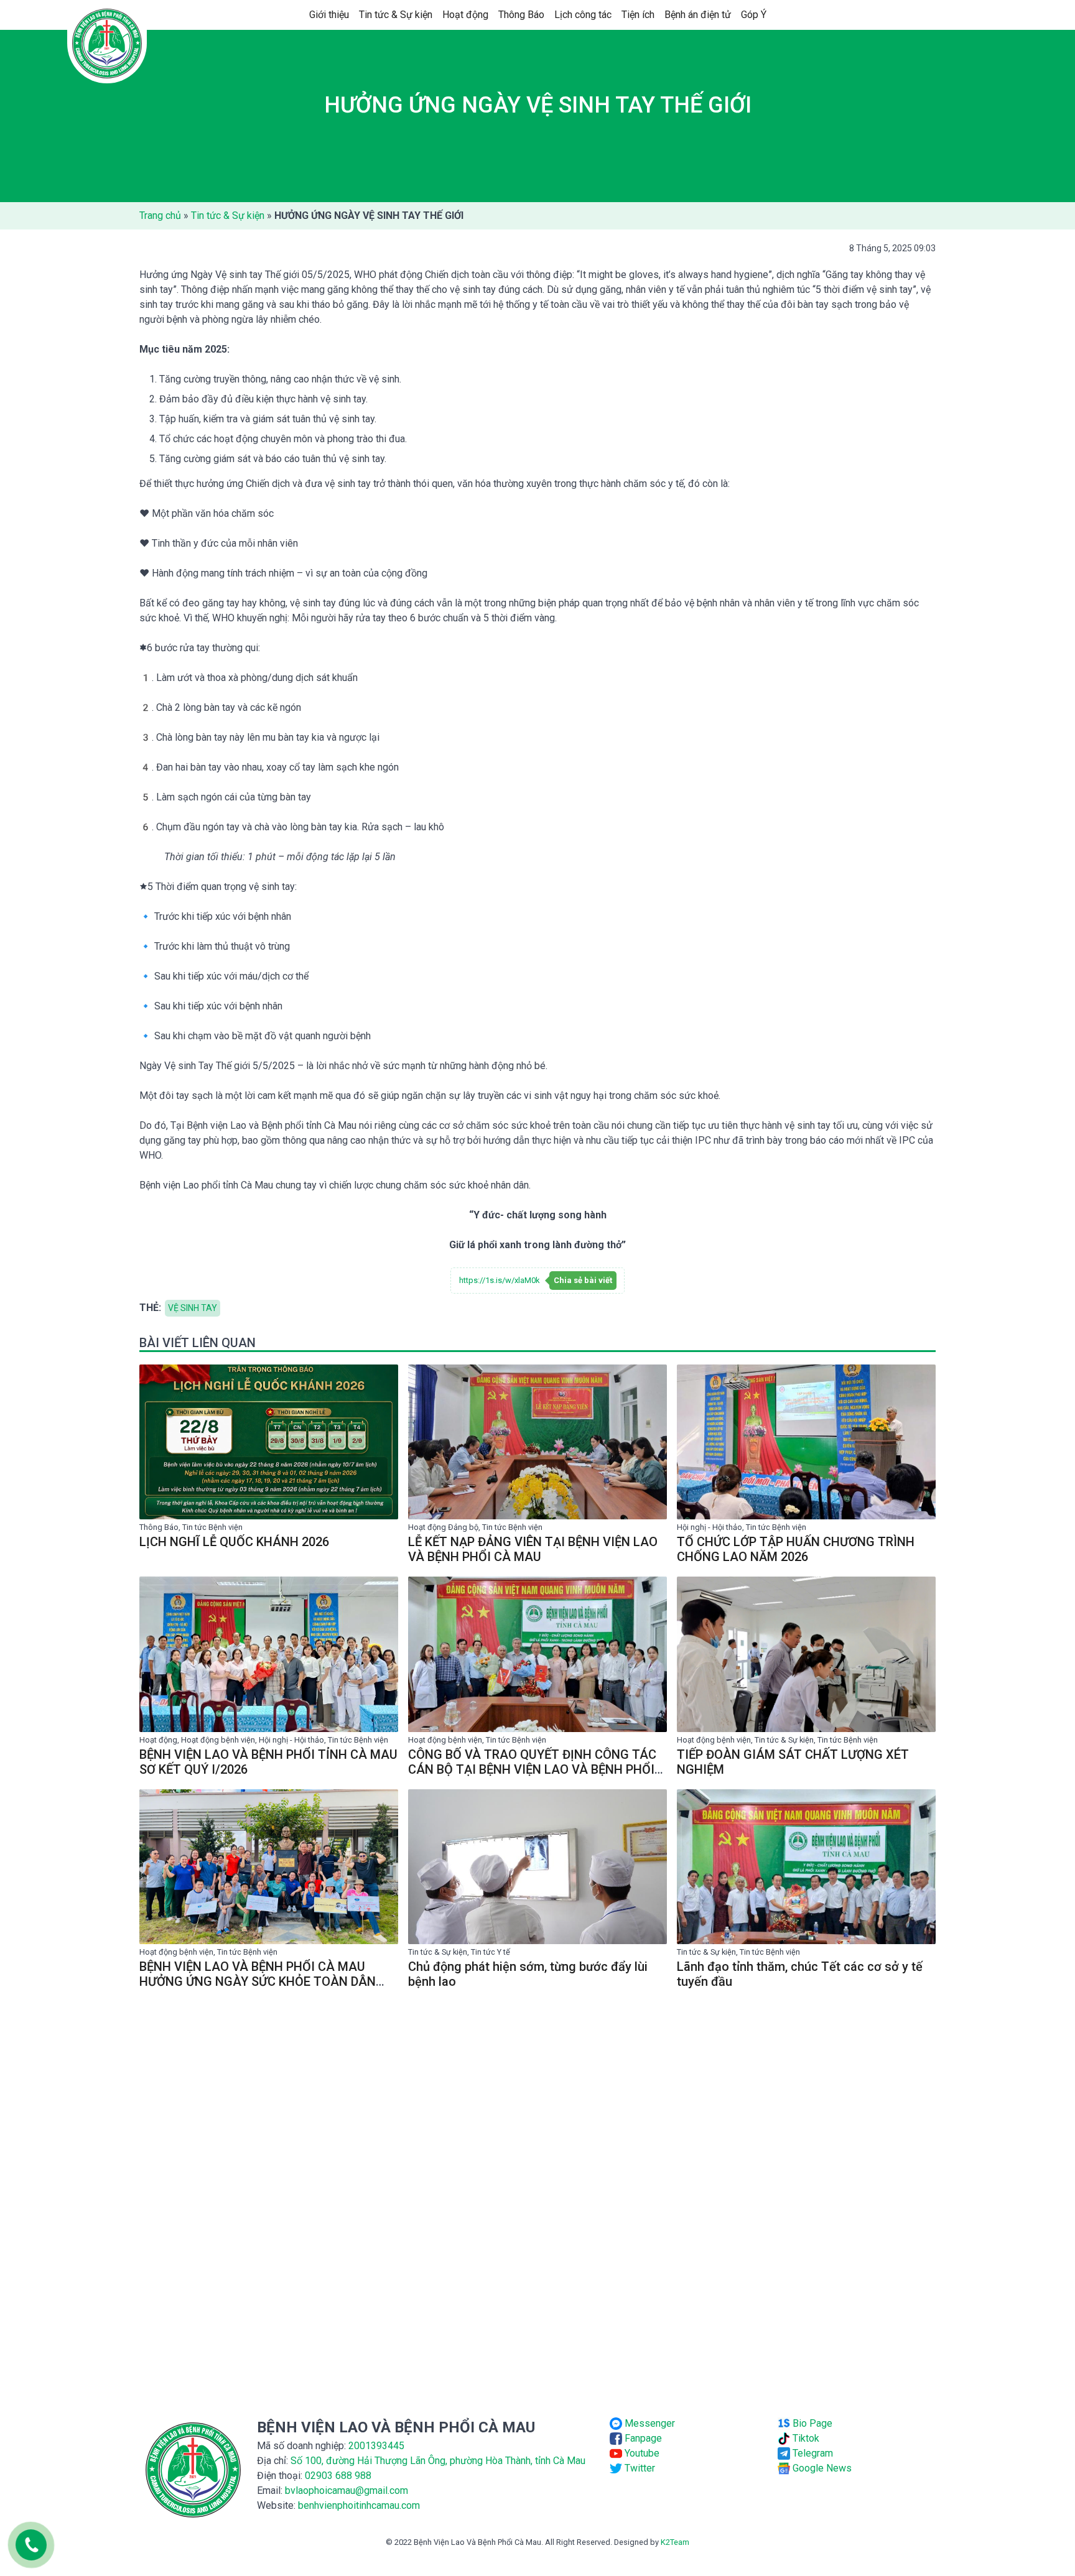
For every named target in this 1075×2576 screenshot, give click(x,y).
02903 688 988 (338, 2476)
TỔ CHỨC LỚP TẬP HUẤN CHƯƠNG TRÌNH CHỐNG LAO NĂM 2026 (796, 1549)
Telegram (812, 2453)
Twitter (639, 2468)
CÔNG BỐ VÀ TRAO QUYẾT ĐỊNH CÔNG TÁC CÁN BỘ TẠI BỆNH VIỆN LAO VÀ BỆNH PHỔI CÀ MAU (532, 1769)
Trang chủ (160, 215)
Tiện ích (638, 15)
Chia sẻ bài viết (583, 1280)
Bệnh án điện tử (698, 15)
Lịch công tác (583, 15)
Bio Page (811, 2423)
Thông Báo (521, 15)
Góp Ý (754, 15)
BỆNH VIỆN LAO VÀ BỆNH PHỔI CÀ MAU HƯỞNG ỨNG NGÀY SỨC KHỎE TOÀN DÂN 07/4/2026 (258, 1981)
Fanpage (642, 2438)
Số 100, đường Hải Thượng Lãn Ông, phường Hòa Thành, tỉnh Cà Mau (438, 2461)
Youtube (641, 2453)
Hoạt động (465, 15)
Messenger (649, 2423)
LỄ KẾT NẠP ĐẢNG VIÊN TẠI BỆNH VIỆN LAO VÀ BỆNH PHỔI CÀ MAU (533, 1549)
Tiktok (805, 2438)
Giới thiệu (329, 15)
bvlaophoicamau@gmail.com (347, 2490)
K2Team (675, 2542)
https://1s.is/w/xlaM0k (500, 1280)
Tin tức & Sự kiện (396, 15)
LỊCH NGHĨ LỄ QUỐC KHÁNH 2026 (234, 1542)
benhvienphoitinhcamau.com (359, 2505)
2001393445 (376, 2446)
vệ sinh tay (193, 1308)
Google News (821, 2468)
